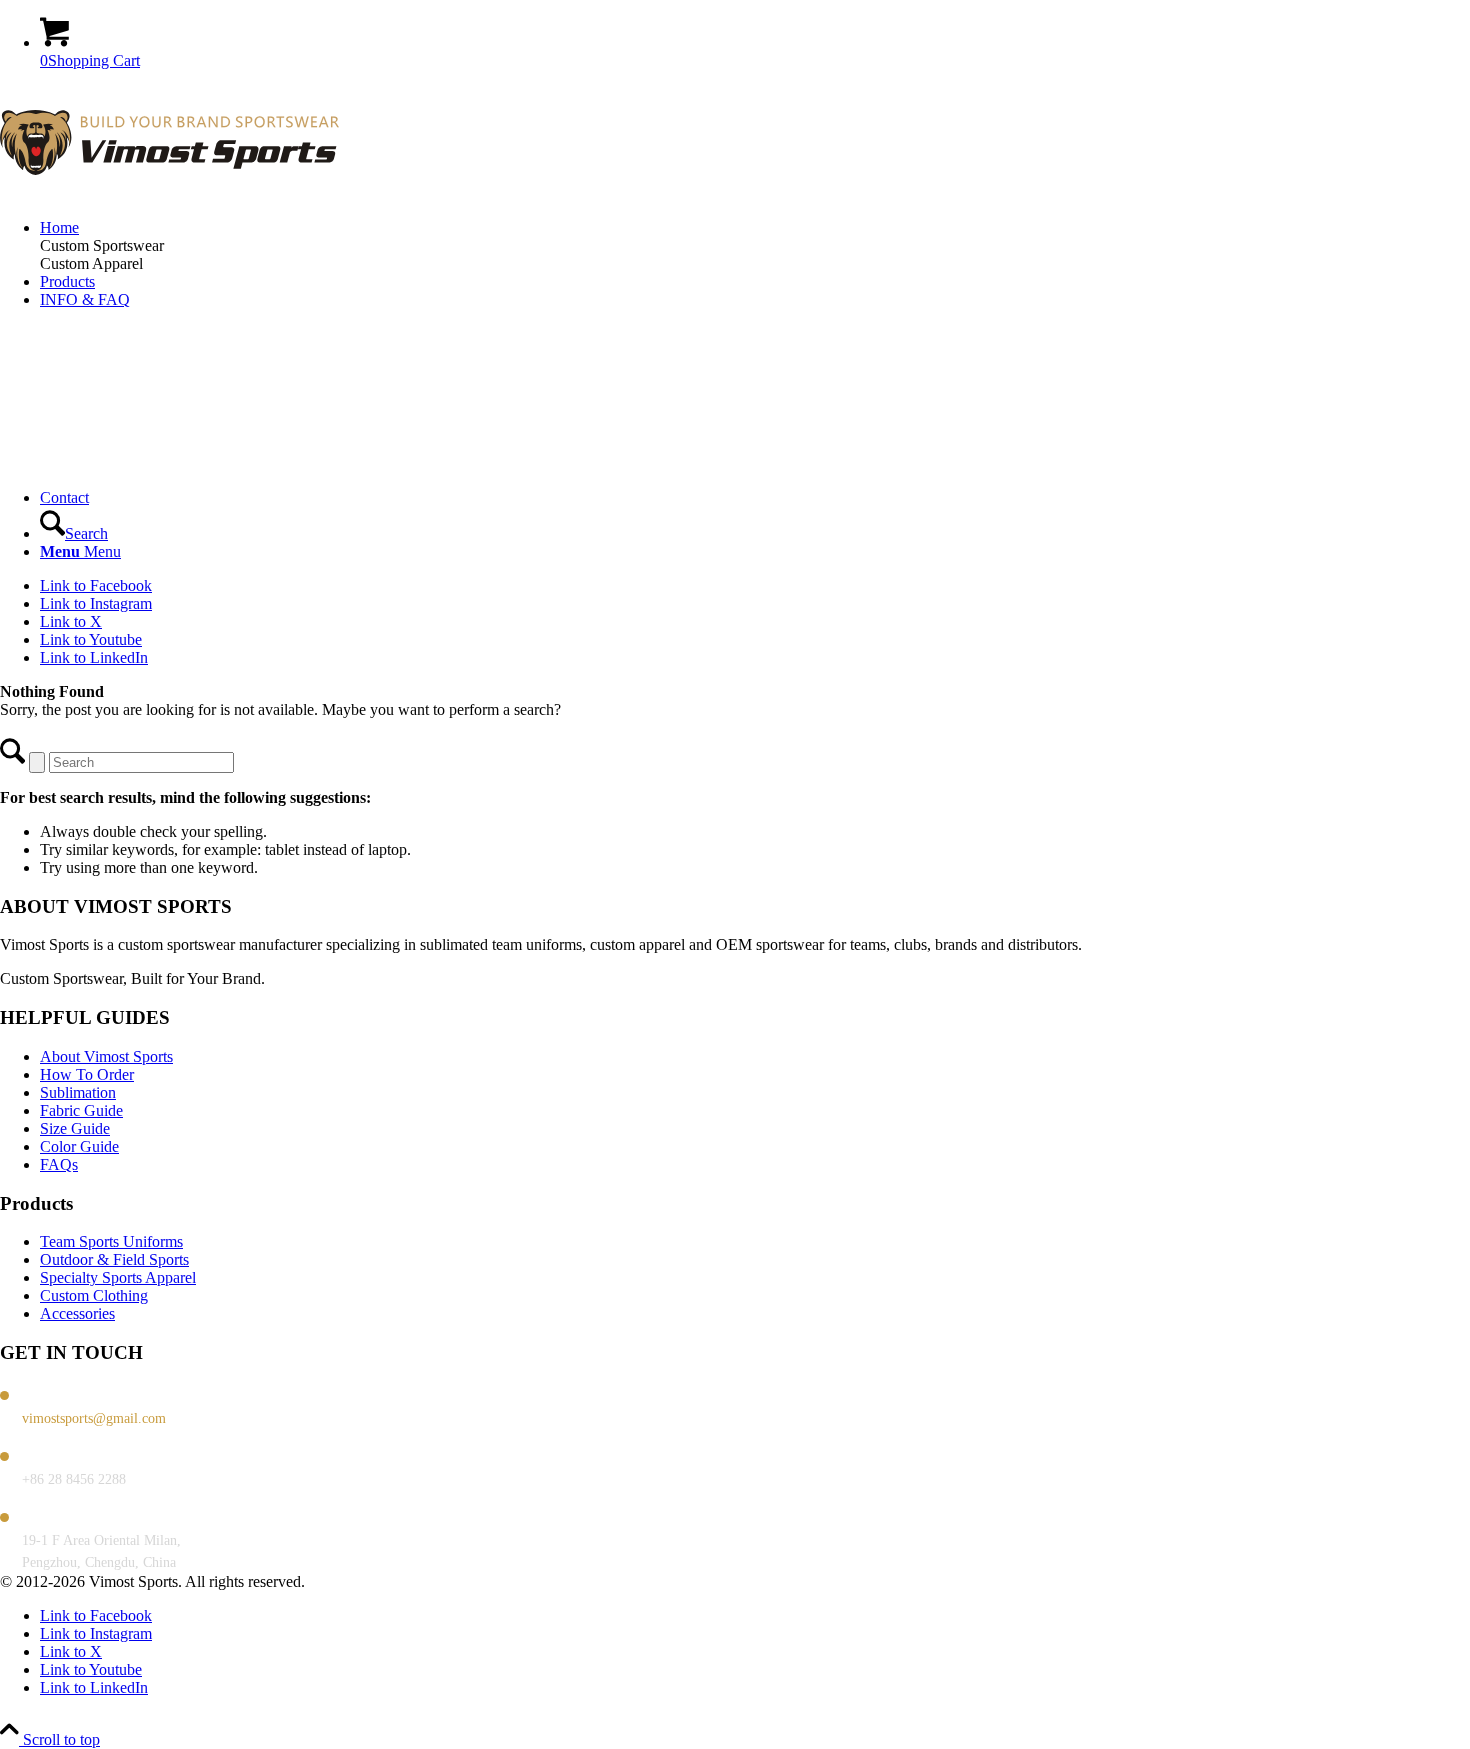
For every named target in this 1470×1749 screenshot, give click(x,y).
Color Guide (79, 1146)
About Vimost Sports (106, 1056)
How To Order (87, 1074)
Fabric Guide (81, 1110)
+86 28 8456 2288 (74, 1479)
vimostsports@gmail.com (94, 1418)
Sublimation (78, 1092)
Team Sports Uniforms (111, 1241)
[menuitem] (755, 228)
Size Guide (75, 1128)
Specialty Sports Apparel (118, 1277)
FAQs (59, 1164)
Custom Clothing (94, 1295)
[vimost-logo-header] (169, 193)
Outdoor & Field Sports (114, 1259)
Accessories (77, 1313)
